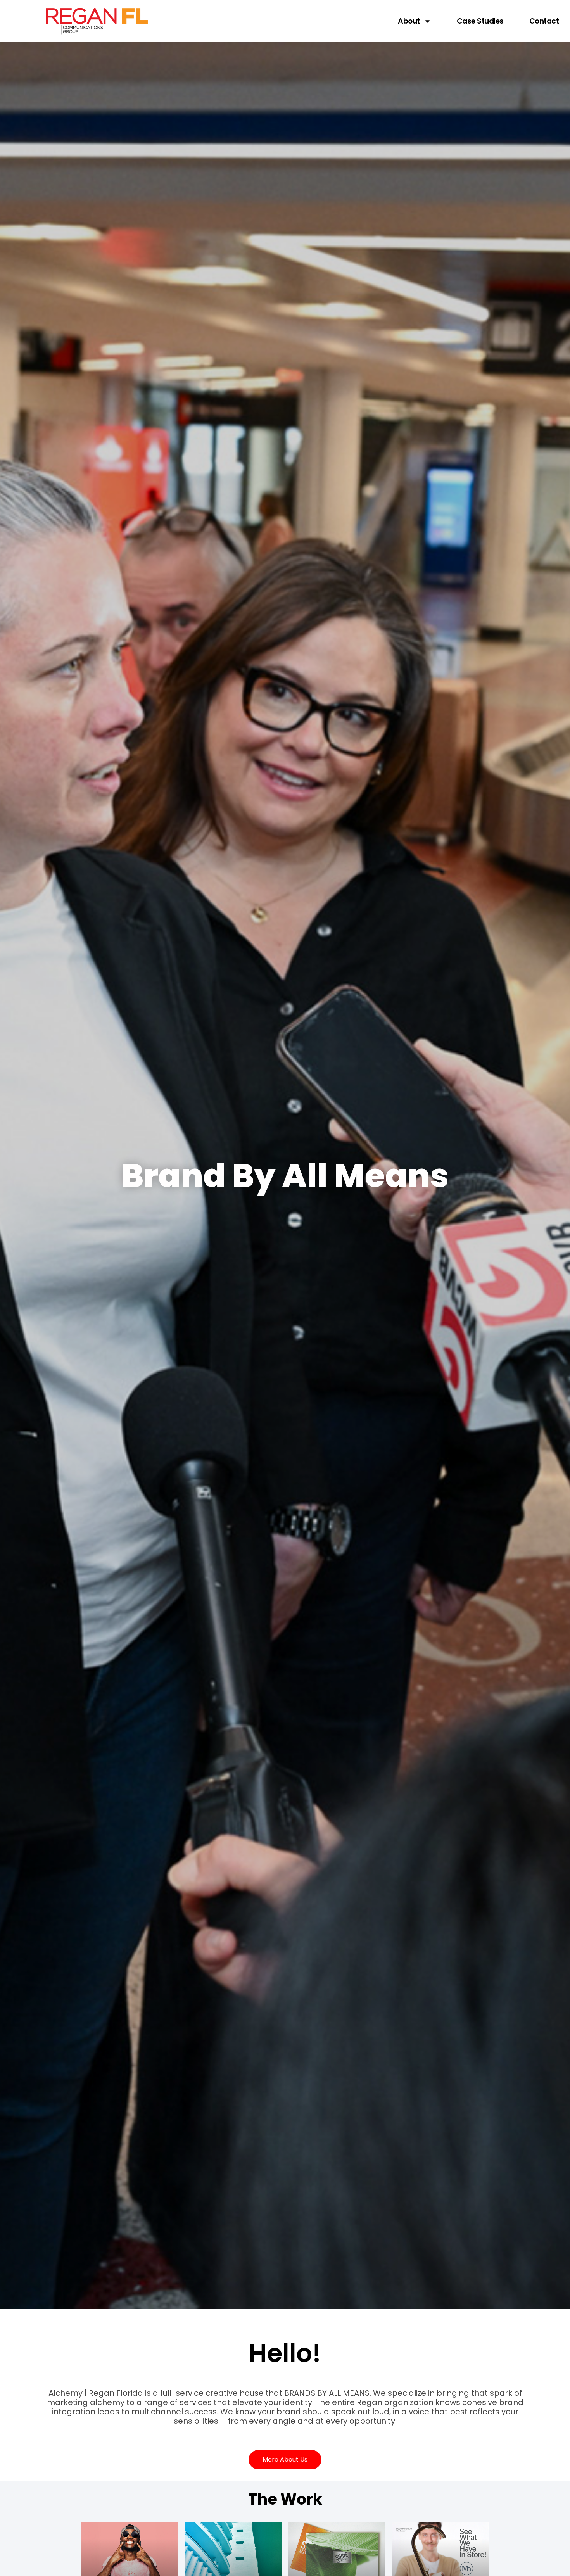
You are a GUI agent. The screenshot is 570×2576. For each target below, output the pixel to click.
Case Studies (480, 21)
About (409, 21)
